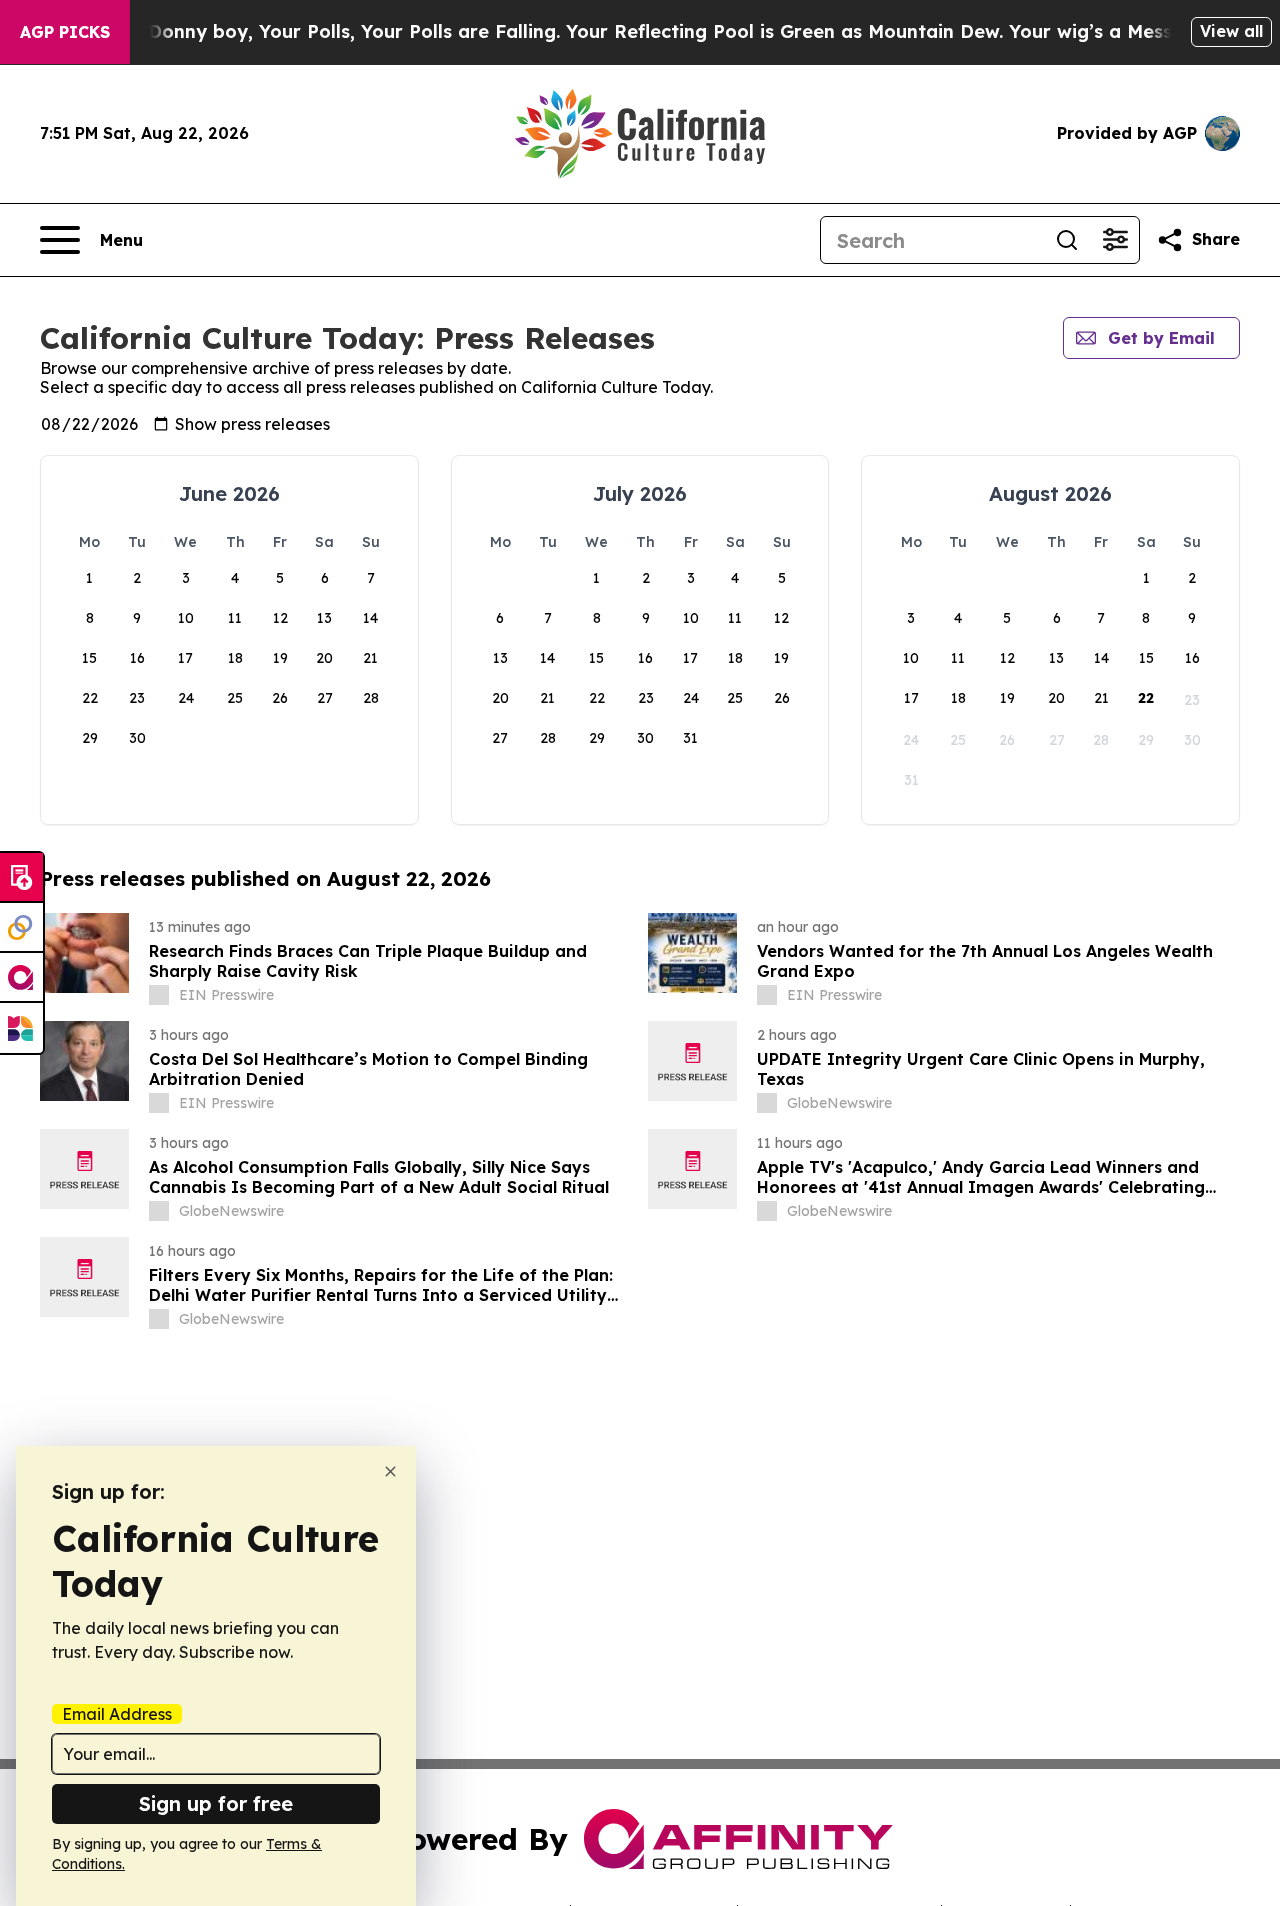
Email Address (117, 1714)
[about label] (159, 995)
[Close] (390, 1471)
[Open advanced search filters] (1115, 240)
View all (1231, 31)
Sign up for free (216, 1803)
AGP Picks (65, 32)
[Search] (1067, 240)
